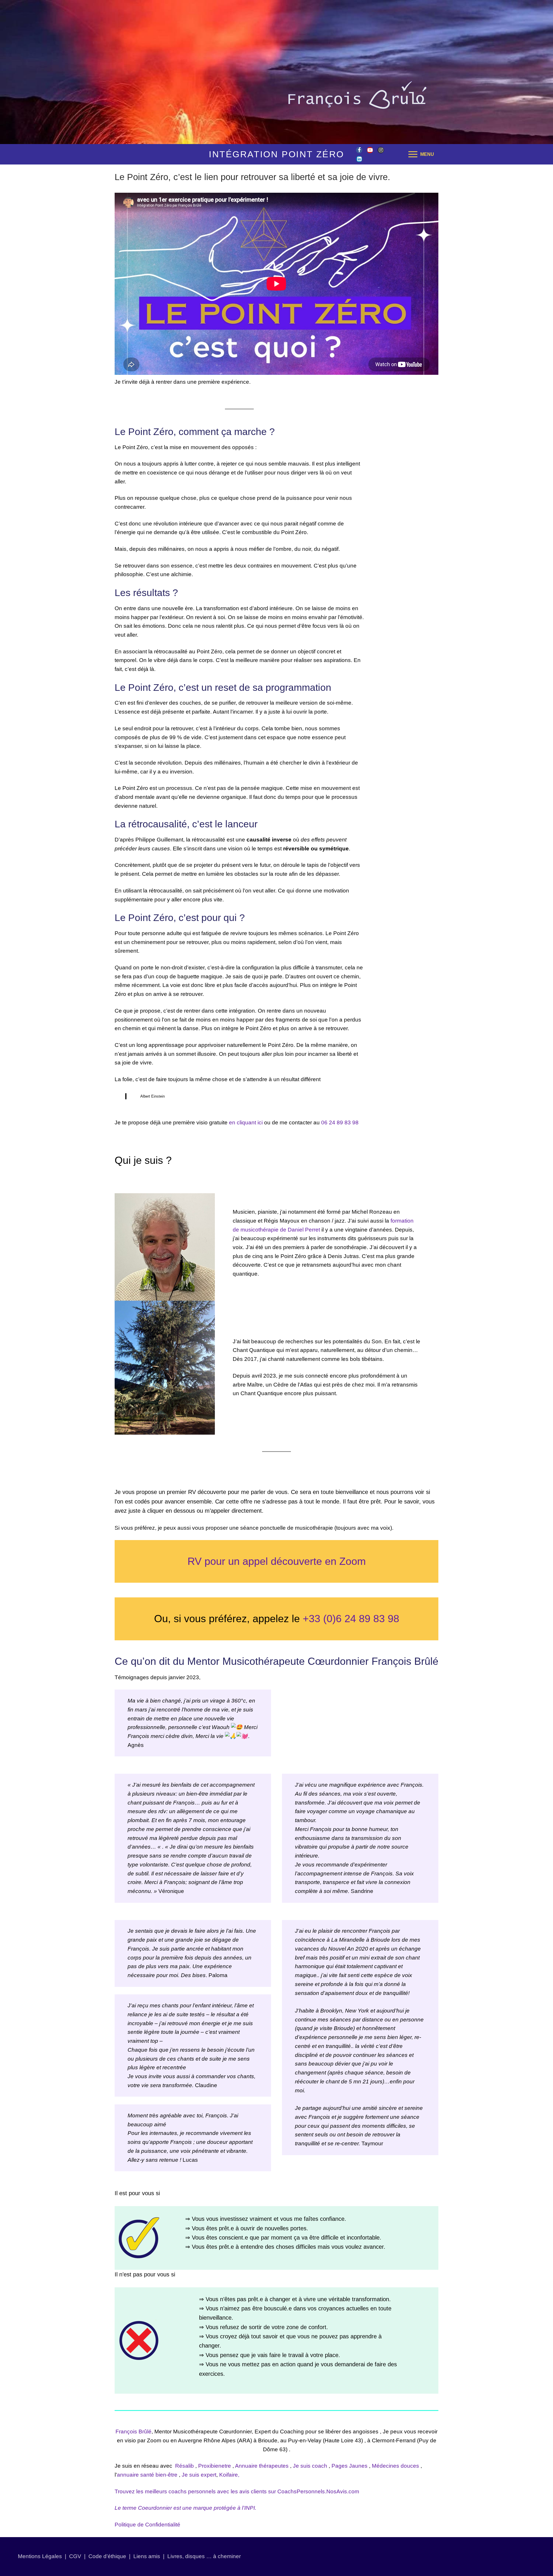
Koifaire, (229, 2475)
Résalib (184, 2466)
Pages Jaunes (350, 2466)
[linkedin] (359, 159)
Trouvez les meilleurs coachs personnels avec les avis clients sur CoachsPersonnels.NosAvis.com (237, 2491)
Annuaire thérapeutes (262, 2466)
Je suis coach (310, 2466)
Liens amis (147, 2556)
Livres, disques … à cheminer (204, 2556)
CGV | (77, 2556)
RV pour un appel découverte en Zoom (277, 1561)
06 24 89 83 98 (340, 1122)
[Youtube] (370, 150)
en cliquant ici (246, 1122)
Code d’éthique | (111, 2556)
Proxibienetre (215, 2466)
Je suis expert (199, 2475)
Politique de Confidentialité (147, 2525)
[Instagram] (381, 150)
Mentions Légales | (43, 2556)
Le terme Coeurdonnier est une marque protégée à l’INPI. (185, 2508)
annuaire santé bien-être (147, 2475)
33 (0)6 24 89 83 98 (354, 1619)
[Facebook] (359, 150)
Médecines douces (395, 2466)
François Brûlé (133, 2432)
